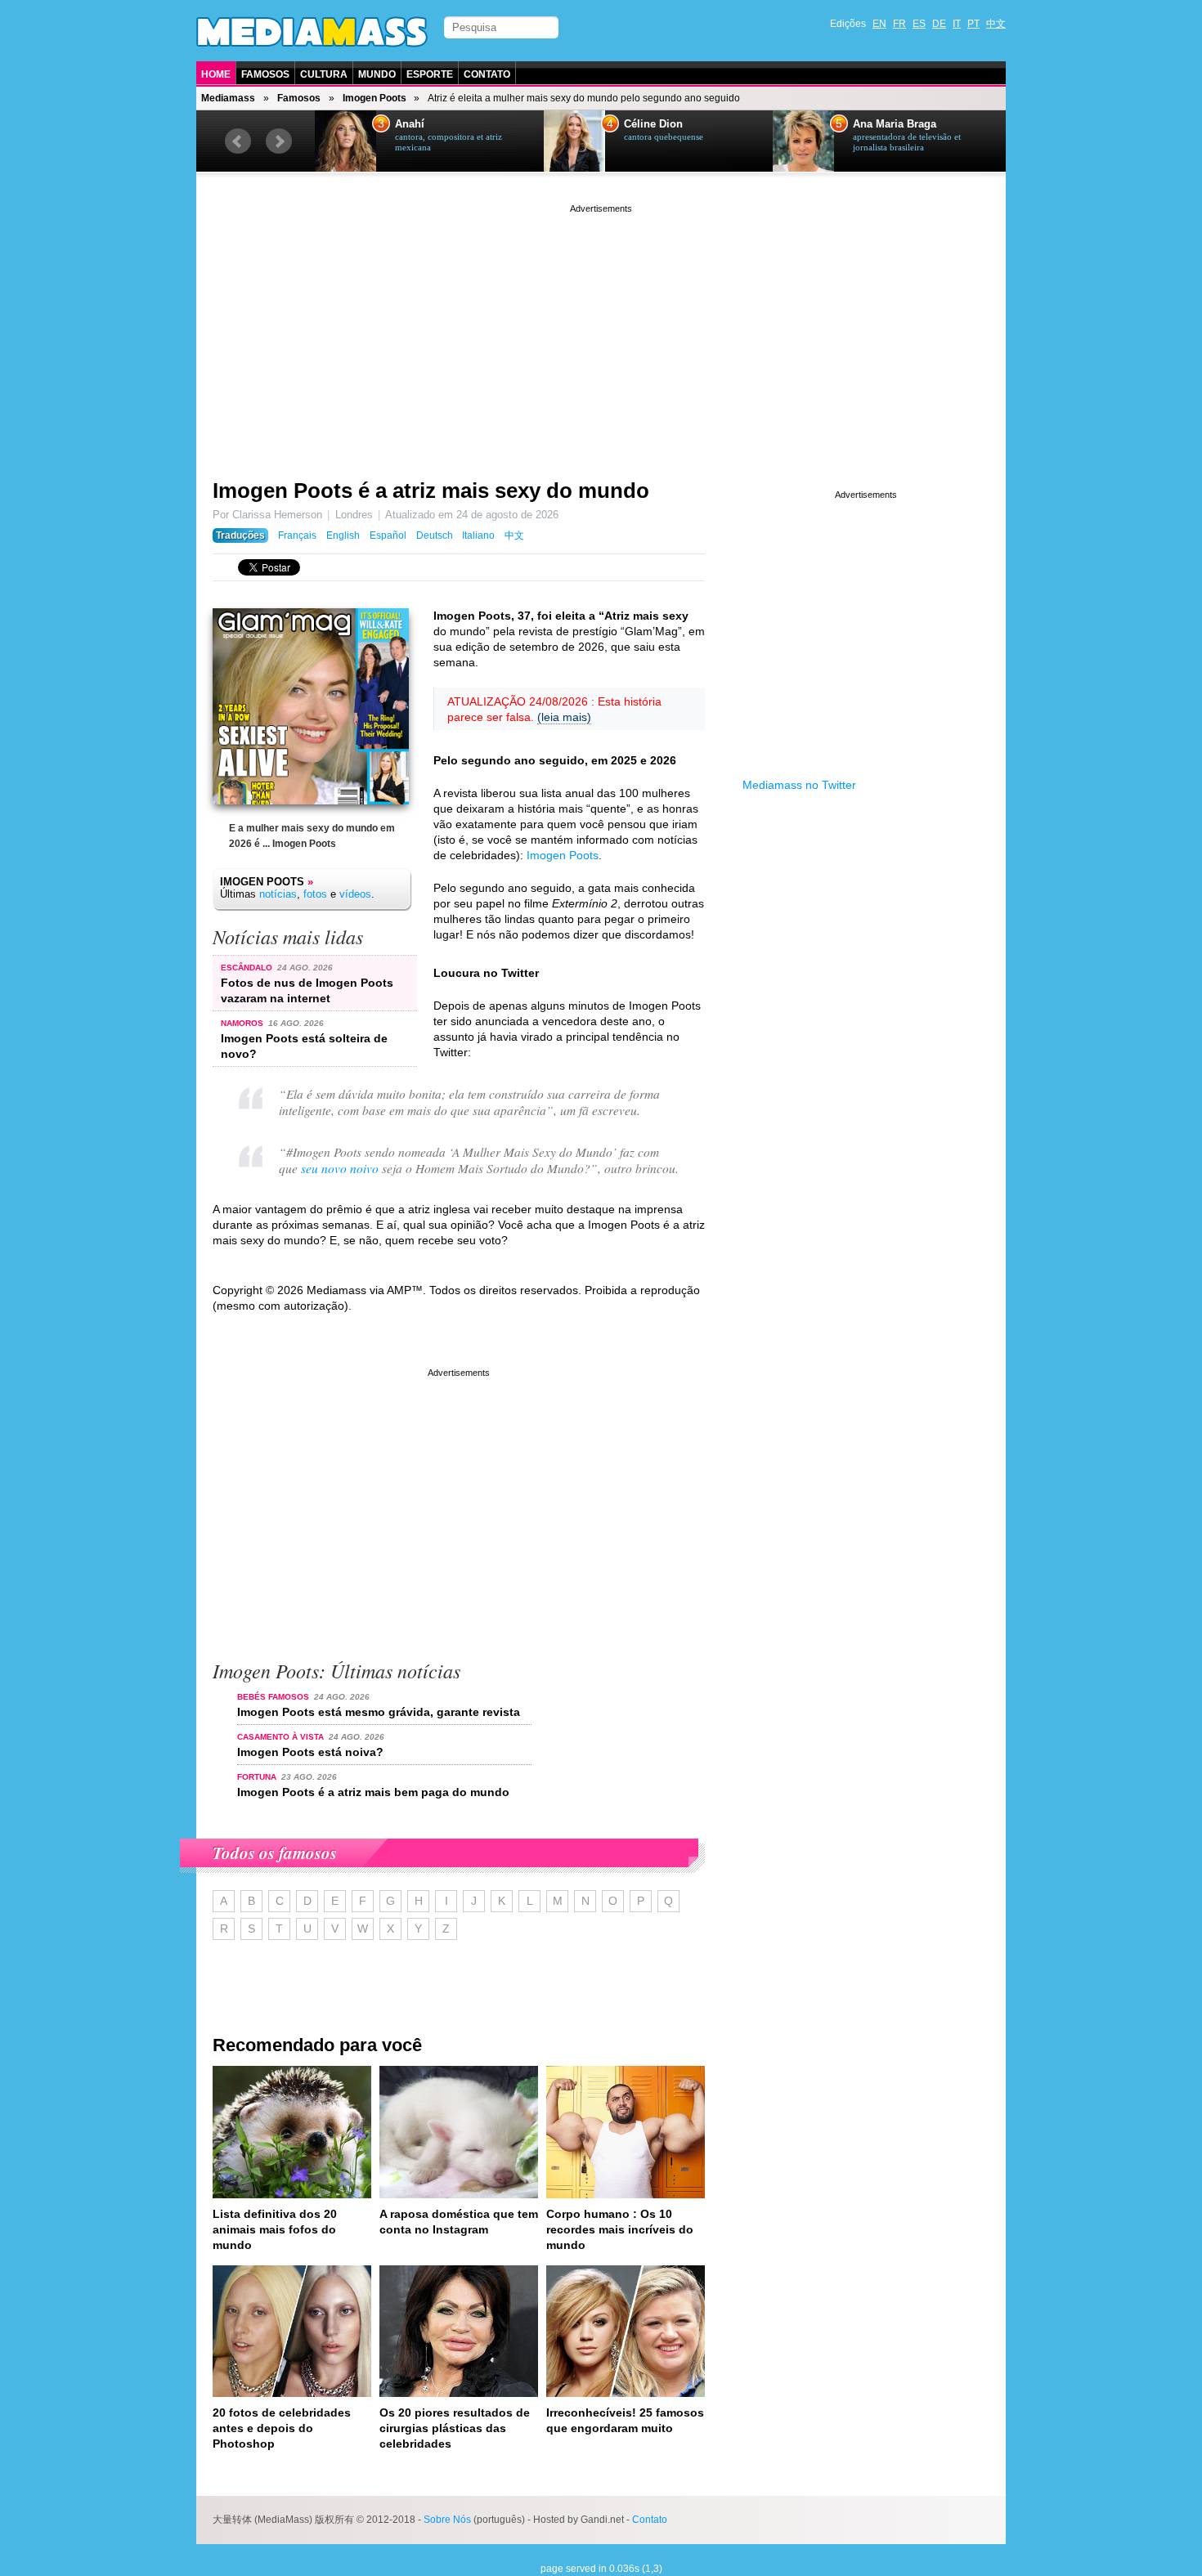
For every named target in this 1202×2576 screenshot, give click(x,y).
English (343, 535)
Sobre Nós (447, 2520)
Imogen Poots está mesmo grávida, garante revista (379, 1712)
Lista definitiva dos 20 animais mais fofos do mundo (275, 2229)
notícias (278, 894)
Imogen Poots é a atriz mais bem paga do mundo (373, 1792)
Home (216, 74)
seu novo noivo (340, 1168)
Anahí (410, 124)
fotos (315, 894)
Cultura (324, 74)
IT (957, 24)
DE (939, 24)
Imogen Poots (375, 98)
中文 (996, 24)
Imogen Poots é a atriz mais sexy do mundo (431, 491)
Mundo (377, 74)
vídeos (355, 894)
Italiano (478, 535)
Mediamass (228, 98)
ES (919, 24)
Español (388, 535)
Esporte (430, 74)
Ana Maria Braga (895, 124)
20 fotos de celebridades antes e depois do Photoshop (282, 2428)
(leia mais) (564, 717)
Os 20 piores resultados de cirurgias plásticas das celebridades (455, 2428)
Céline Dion (653, 124)
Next (279, 141)
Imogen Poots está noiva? (310, 1752)
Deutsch (435, 535)
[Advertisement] (601, 331)
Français (297, 535)
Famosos (265, 74)
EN (879, 24)
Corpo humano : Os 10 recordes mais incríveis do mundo (620, 2229)
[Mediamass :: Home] (312, 32)
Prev (238, 141)
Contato (487, 74)
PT (973, 24)
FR (899, 24)
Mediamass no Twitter (799, 785)
